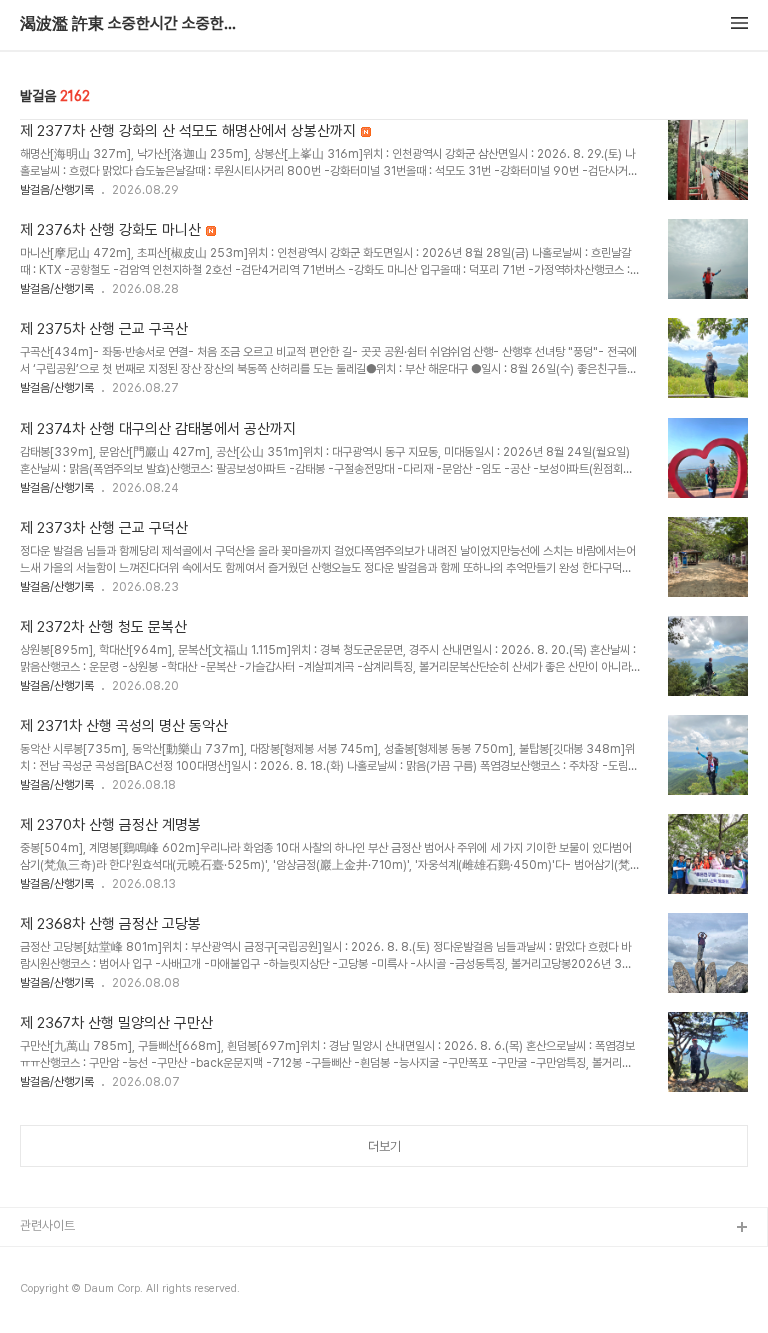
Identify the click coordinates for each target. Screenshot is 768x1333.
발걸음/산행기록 (57, 190)
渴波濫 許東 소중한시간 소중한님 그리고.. (130, 24)
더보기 (384, 1146)
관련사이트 (47, 1225)
